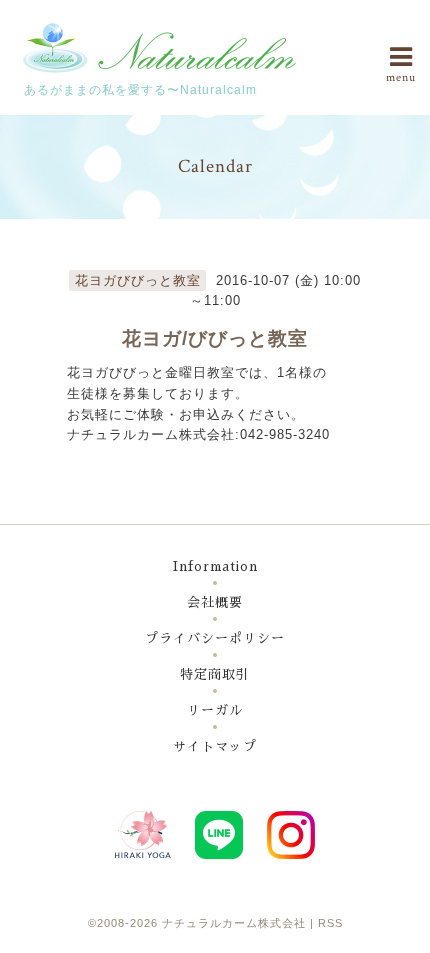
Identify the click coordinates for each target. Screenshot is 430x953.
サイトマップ (215, 746)
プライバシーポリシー (215, 638)
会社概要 (215, 602)
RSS (330, 923)
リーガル (215, 710)
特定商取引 (215, 674)
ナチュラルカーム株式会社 (234, 923)
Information (215, 566)
